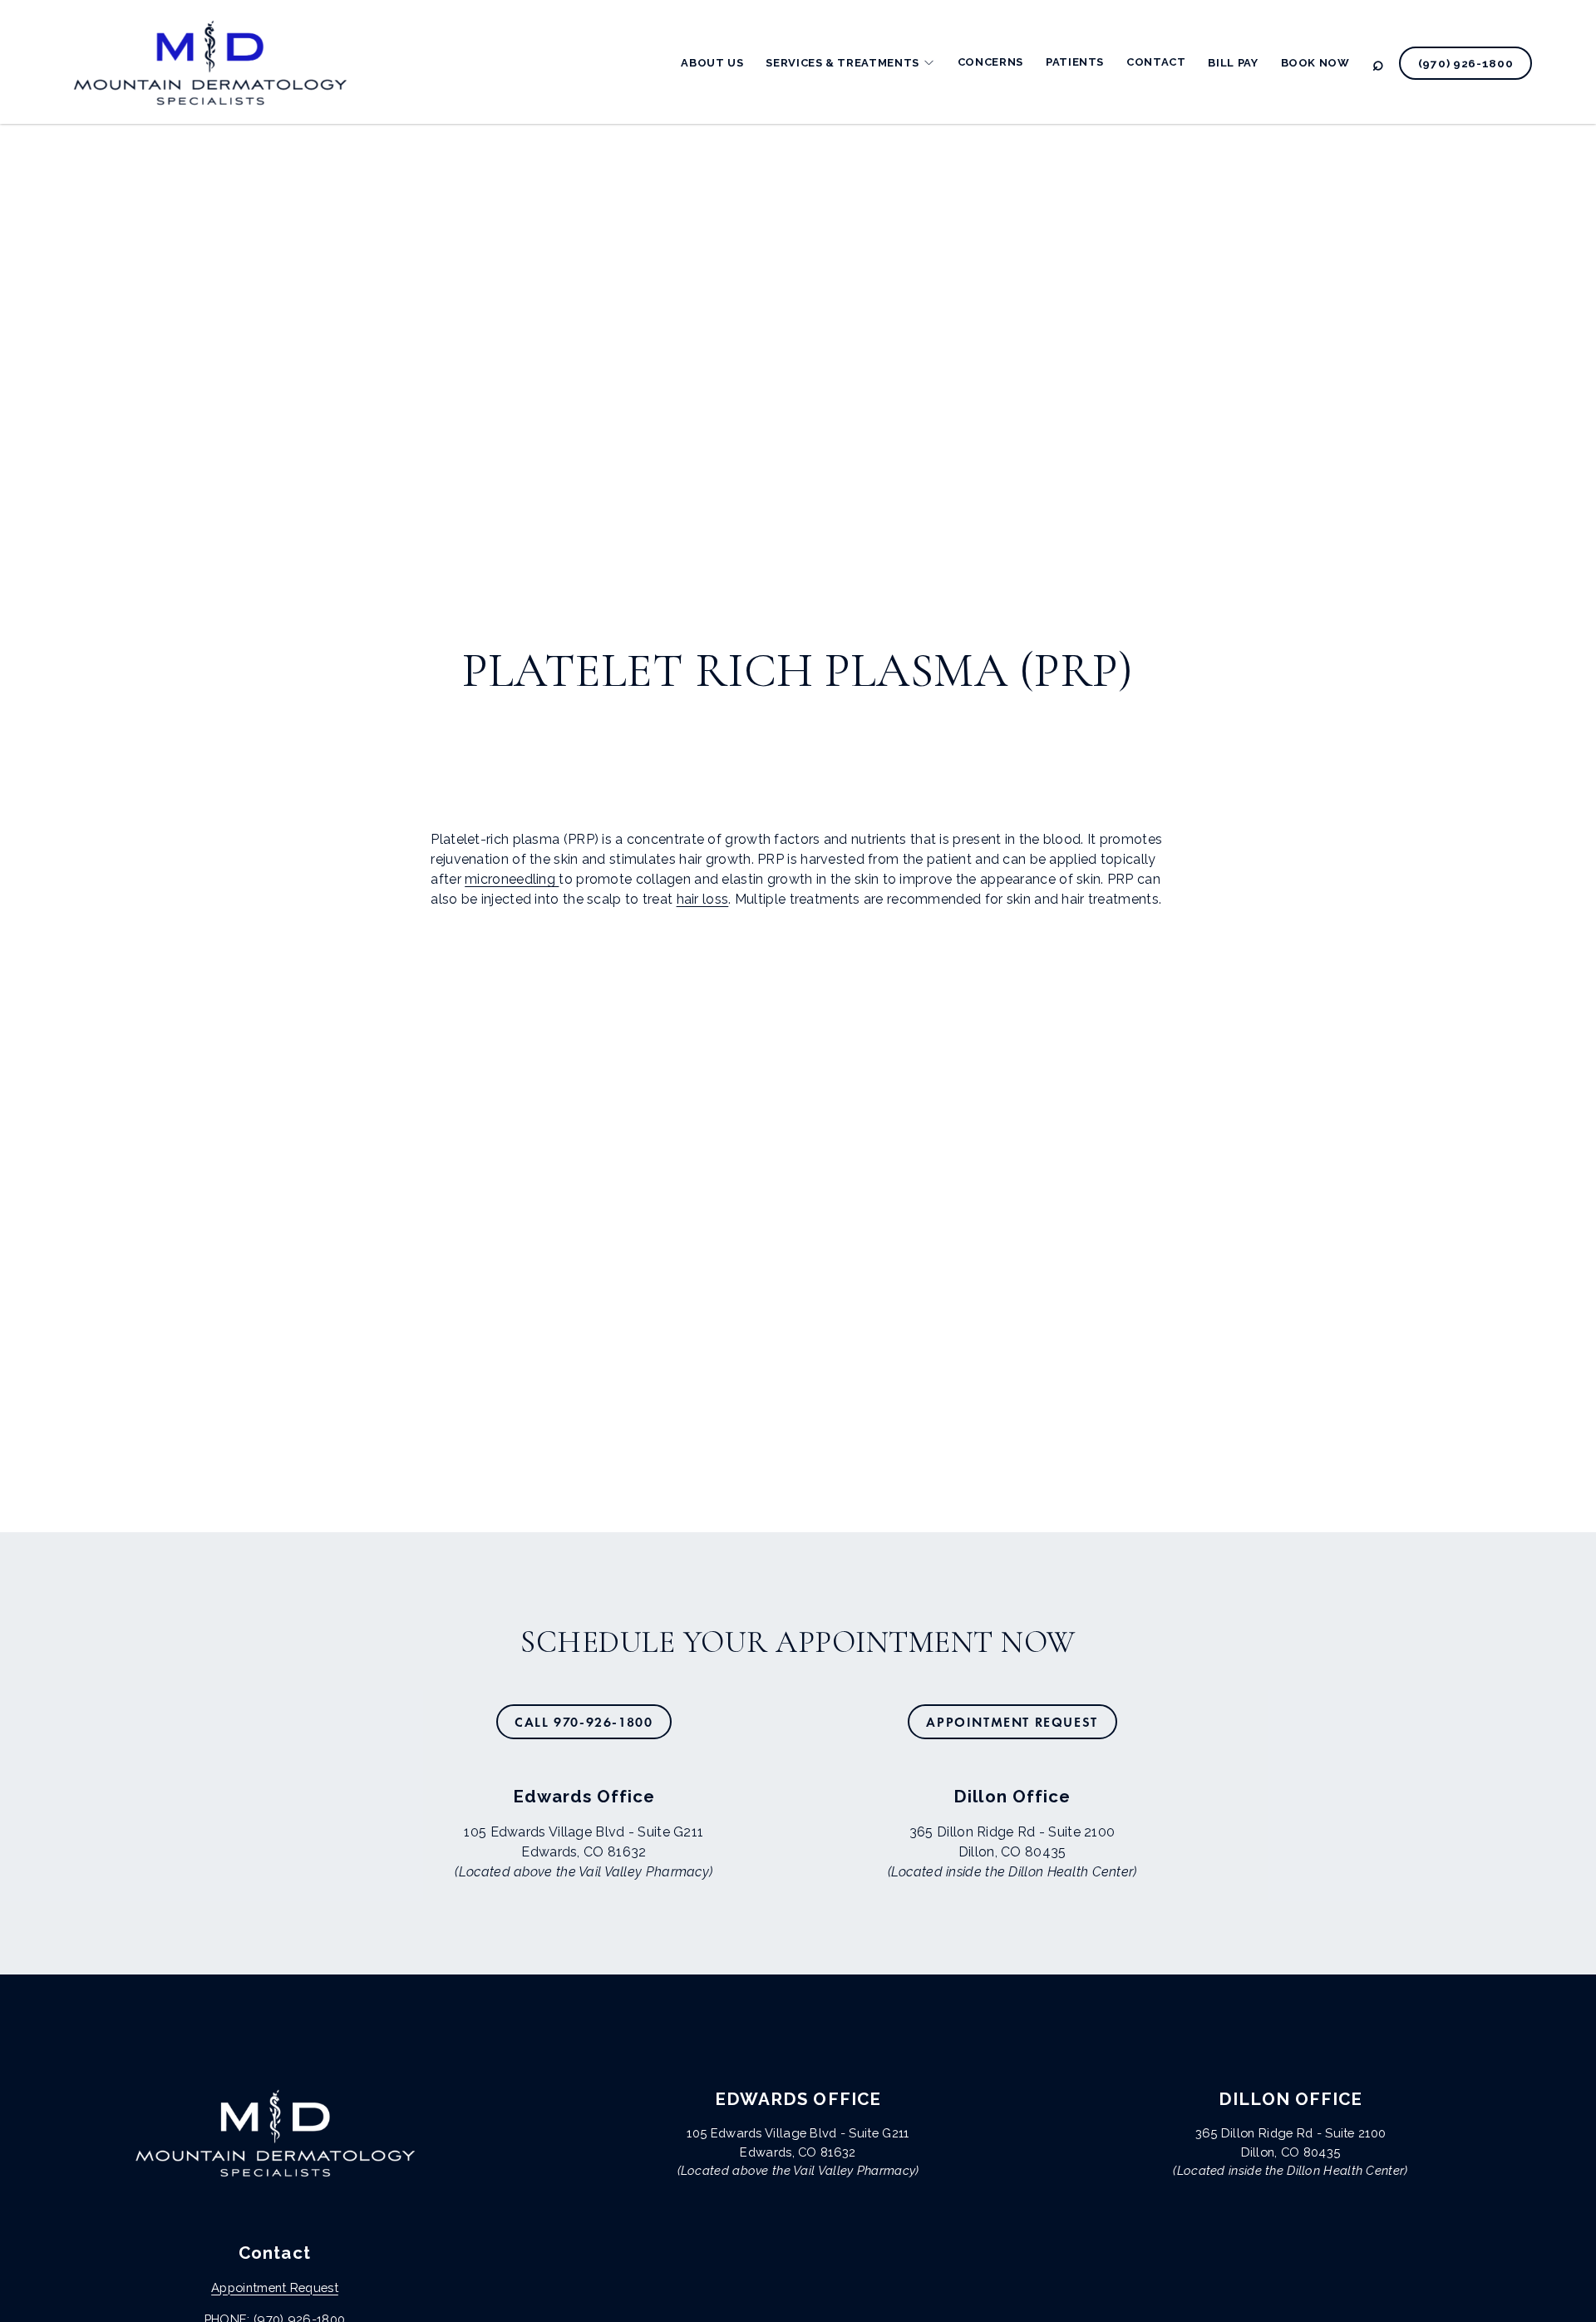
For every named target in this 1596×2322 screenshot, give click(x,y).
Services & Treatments (842, 63)
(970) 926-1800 (1466, 63)
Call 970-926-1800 (584, 1722)
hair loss (703, 899)
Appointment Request (1012, 1722)
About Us (712, 63)
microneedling (512, 879)
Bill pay (1233, 63)
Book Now (1315, 63)
